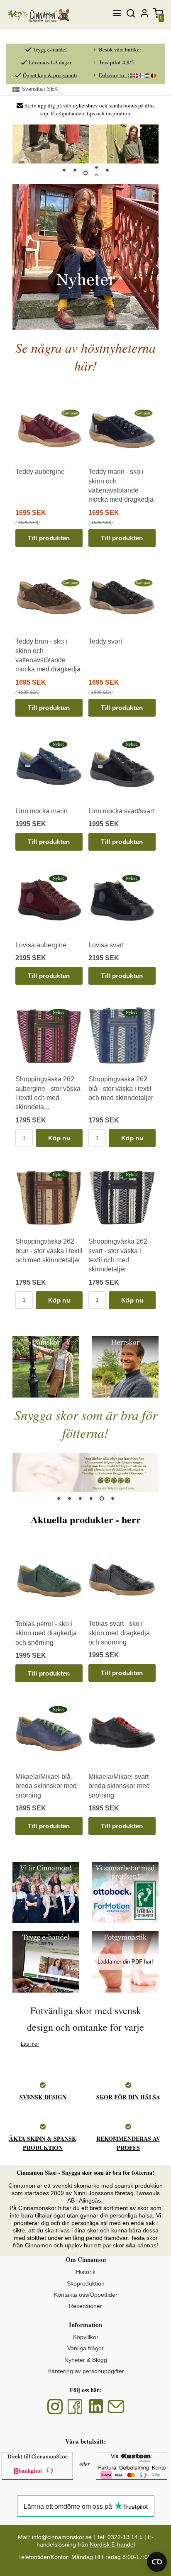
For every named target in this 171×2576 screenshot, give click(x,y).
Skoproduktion (86, 2283)
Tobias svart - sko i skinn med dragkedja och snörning (119, 1633)
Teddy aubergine (40, 472)
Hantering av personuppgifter (86, 2371)
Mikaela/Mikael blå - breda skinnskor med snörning (46, 1786)
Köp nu (59, 1138)
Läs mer (30, 2044)
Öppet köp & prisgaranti (50, 75)
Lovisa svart (106, 945)
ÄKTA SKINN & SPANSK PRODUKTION (43, 2143)
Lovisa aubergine (41, 945)
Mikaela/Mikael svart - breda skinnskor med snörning (120, 1786)
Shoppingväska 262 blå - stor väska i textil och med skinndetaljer (121, 1088)
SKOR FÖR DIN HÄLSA (128, 2097)
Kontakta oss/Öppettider (86, 2295)
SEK (40, 89)
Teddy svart (105, 641)
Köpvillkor (86, 2337)
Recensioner (85, 2306)
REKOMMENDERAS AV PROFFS (128, 2143)
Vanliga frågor (85, 2348)
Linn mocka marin (42, 811)
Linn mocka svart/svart (121, 811)
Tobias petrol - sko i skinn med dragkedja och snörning (46, 1633)
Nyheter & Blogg (86, 2360)
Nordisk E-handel (112, 2544)
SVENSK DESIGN (43, 2097)
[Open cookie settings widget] (157, 2562)
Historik (86, 2272)
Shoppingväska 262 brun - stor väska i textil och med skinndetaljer (49, 1251)
